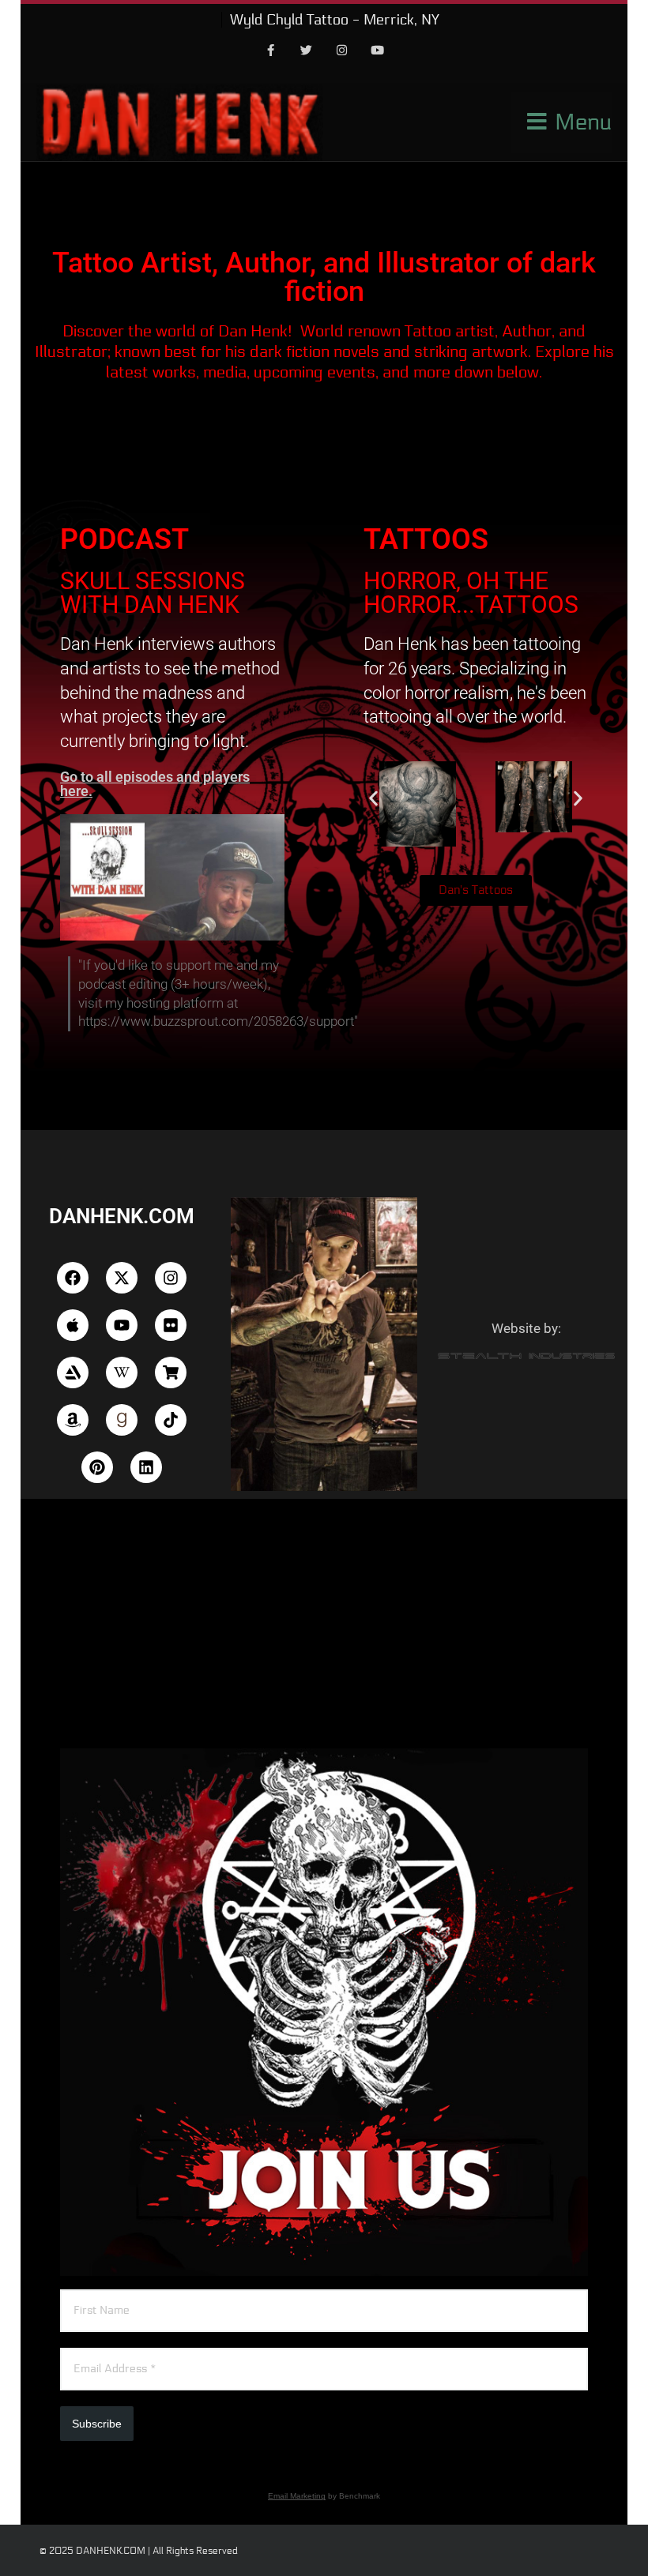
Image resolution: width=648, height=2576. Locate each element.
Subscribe (97, 2424)
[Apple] (73, 1325)
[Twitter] (307, 51)
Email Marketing (297, 2496)
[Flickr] (171, 1325)
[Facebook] (271, 51)
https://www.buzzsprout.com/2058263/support (216, 1021)
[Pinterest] (97, 1467)
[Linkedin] (146, 1467)
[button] (373, 798)
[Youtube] (378, 51)
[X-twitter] (122, 1278)
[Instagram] (342, 51)
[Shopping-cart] (171, 1372)
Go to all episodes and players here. (155, 784)
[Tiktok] (171, 1420)
